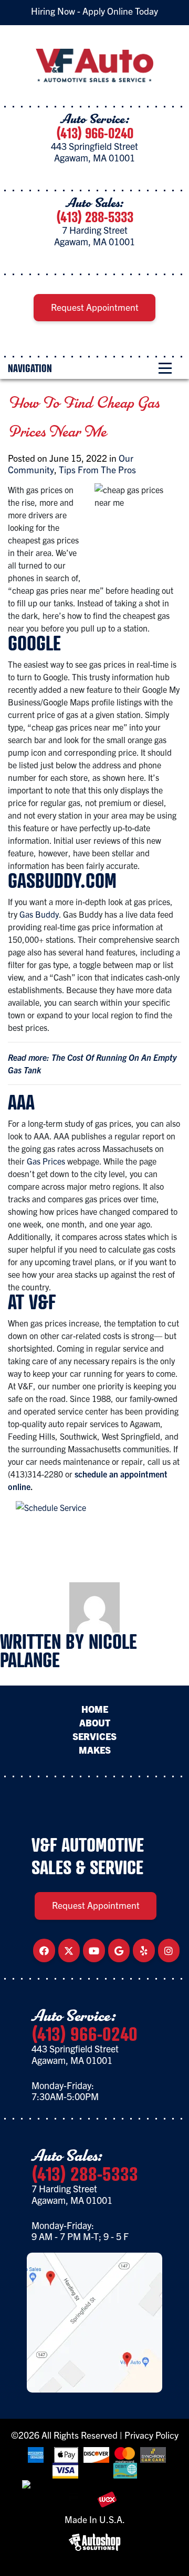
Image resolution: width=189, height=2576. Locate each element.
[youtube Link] (94, 1951)
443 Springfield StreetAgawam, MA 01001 (94, 152)
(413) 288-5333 (95, 217)
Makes (95, 1750)
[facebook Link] (44, 1951)
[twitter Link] (69, 1951)
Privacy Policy (151, 2435)
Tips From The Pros (97, 469)
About (95, 1723)
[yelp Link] (144, 1951)
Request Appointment (95, 307)
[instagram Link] (169, 1951)
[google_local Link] (119, 1951)
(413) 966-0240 (95, 133)
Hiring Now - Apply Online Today (94, 11)
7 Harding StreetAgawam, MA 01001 (94, 236)
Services (94, 1736)
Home (95, 1709)
